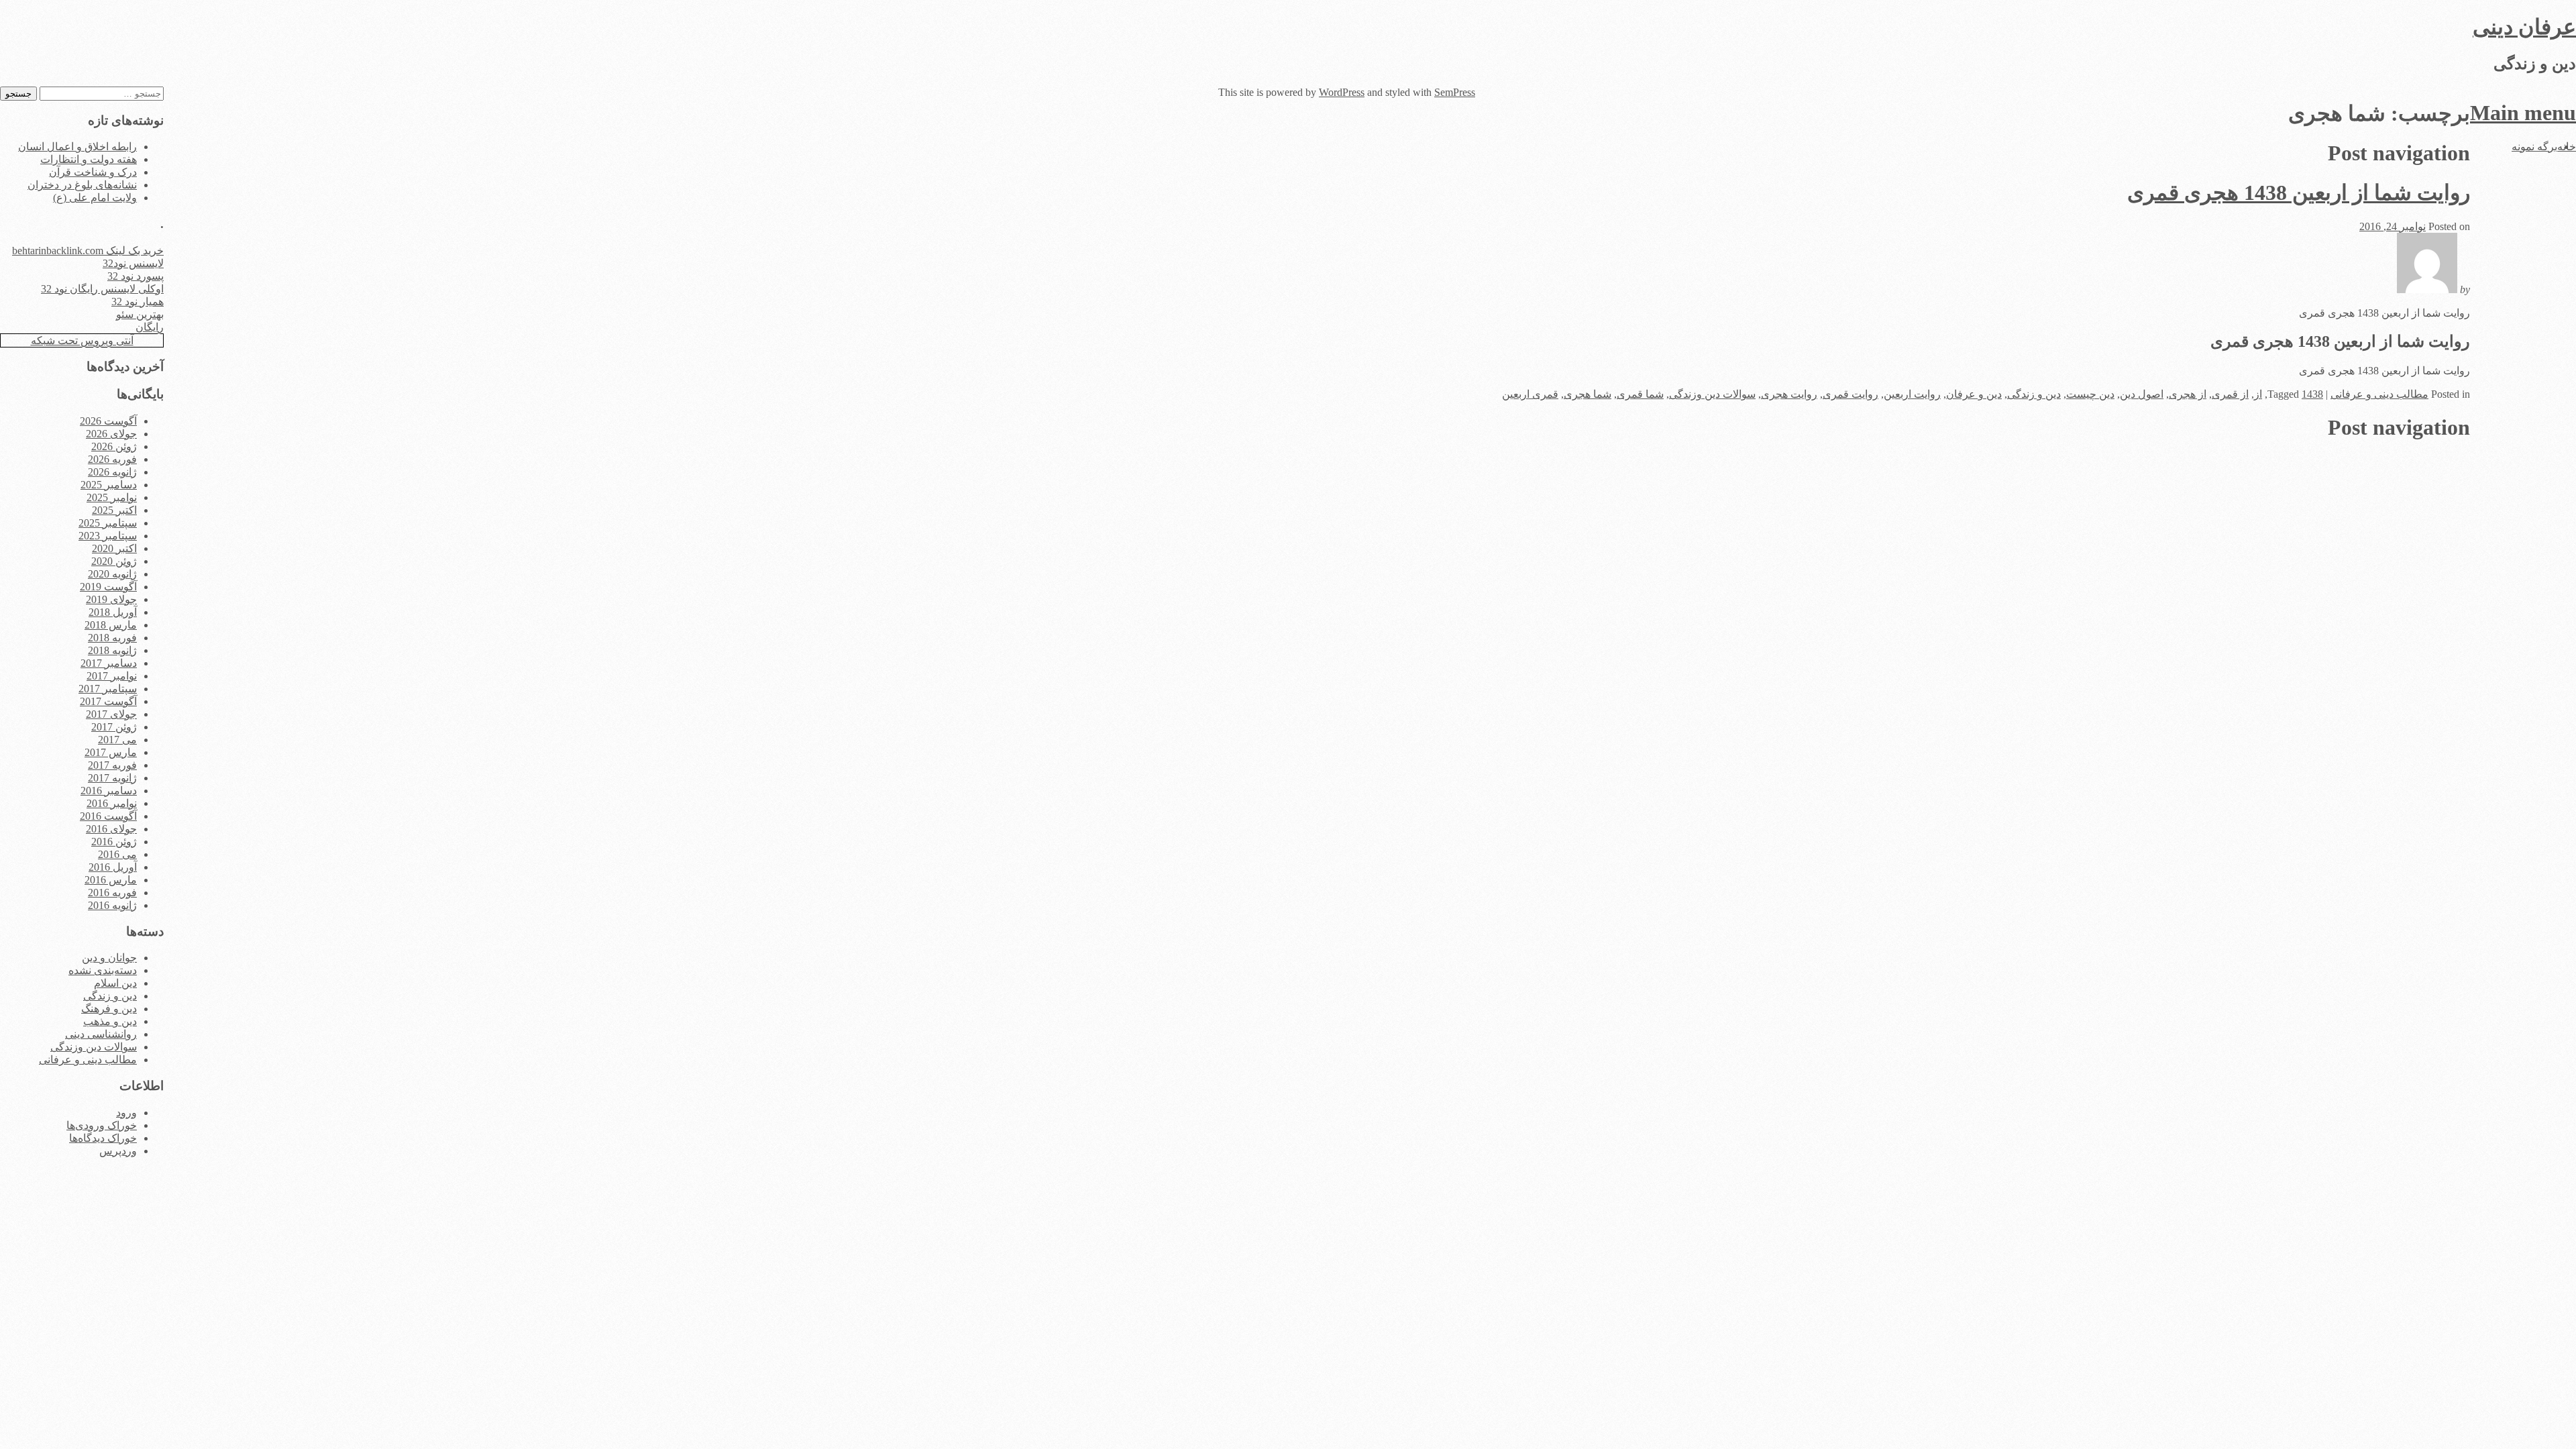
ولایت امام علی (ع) (95, 198)
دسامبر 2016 (109, 791)
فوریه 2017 (112, 765)
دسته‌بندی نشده (103, 970)
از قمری (2230, 394)
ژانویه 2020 (112, 574)
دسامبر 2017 (109, 663)
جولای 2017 (111, 714)
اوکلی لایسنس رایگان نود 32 (102, 289)
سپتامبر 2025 (108, 523)
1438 (2312, 394)
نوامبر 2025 (112, 497)
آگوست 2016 (108, 816)
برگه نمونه (2534, 147)
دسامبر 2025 (109, 485)
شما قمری (1640, 394)
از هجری (2188, 394)
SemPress (1455, 92)
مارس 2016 (111, 880)
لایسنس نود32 (133, 263)
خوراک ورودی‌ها (102, 1125)
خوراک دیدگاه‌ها (103, 1138)
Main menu (2523, 113)
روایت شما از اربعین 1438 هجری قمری (2299, 193)
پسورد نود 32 (136, 276)
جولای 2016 (111, 829)
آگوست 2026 (108, 421)
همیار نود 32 (138, 302)
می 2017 (117, 740)
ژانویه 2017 (112, 778)
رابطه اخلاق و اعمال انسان (77, 147)
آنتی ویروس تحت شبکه (82, 340)
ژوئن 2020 (114, 561)
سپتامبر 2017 (108, 689)
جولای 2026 (111, 434)
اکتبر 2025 (114, 510)
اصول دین (2142, 394)
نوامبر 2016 (112, 803)
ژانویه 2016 (112, 905)
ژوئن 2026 (114, 446)
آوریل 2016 (113, 867)
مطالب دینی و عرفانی (2379, 394)
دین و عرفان (1974, 394)
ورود (126, 1113)
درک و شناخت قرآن (93, 172)
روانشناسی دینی (101, 1034)
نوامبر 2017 (112, 676)
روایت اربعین (1912, 394)
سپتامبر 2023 (108, 536)
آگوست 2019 (108, 587)
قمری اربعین (1530, 394)
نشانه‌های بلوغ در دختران (82, 185)
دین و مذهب (110, 1021)
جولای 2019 (111, 599)
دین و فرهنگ (109, 1009)
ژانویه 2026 (112, 472)
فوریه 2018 (112, 638)
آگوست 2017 (108, 701)
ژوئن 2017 (114, 727)
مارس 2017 (111, 752)
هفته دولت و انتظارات (89, 159)
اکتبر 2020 (114, 548)
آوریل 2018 (113, 612)
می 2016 (117, 854)
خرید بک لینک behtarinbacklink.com (88, 251)
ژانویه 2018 (112, 650)
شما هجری (1588, 394)
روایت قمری (1850, 394)
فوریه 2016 (112, 893)
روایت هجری (1789, 394)
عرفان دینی (2524, 27)
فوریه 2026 (112, 459)
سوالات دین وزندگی (1712, 394)
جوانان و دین (109, 958)
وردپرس (118, 1151)
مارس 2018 (111, 625)
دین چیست (2090, 394)
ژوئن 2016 (114, 842)
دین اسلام (115, 983)
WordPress (1342, 92)
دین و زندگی (2034, 394)
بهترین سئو (140, 314)
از (2258, 394)
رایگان (150, 327)
